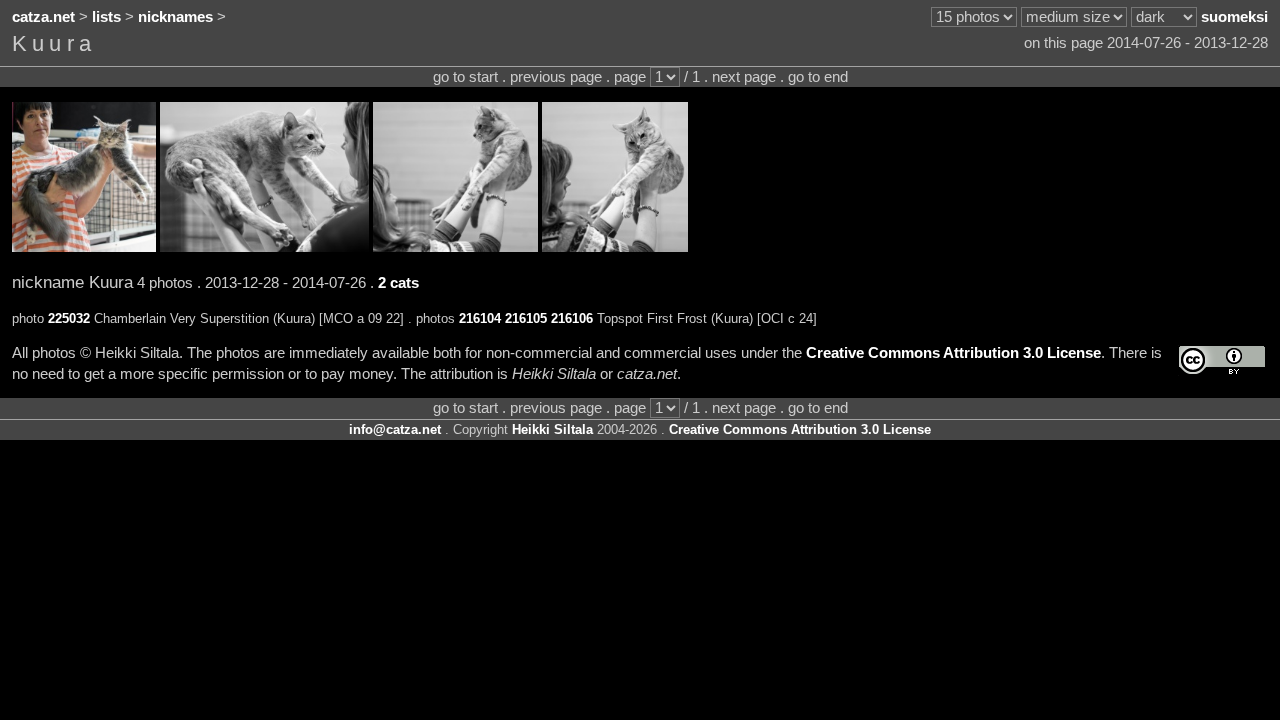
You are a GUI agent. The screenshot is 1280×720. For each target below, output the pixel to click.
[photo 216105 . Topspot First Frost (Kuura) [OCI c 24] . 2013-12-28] (455, 247)
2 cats (398, 283)
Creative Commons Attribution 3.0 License (953, 353)
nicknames (175, 17)
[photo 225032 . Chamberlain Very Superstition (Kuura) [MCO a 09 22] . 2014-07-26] (84, 247)
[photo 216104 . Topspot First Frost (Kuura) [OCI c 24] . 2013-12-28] (264, 247)
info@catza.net (395, 429)
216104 (480, 318)
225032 (69, 318)
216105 (526, 318)
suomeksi (1234, 17)
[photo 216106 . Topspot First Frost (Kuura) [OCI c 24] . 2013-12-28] (615, 247)
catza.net (43, 17)
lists (106, 17)
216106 (572, 318)
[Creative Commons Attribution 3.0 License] (1222, 360)
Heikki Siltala (552, 429)
